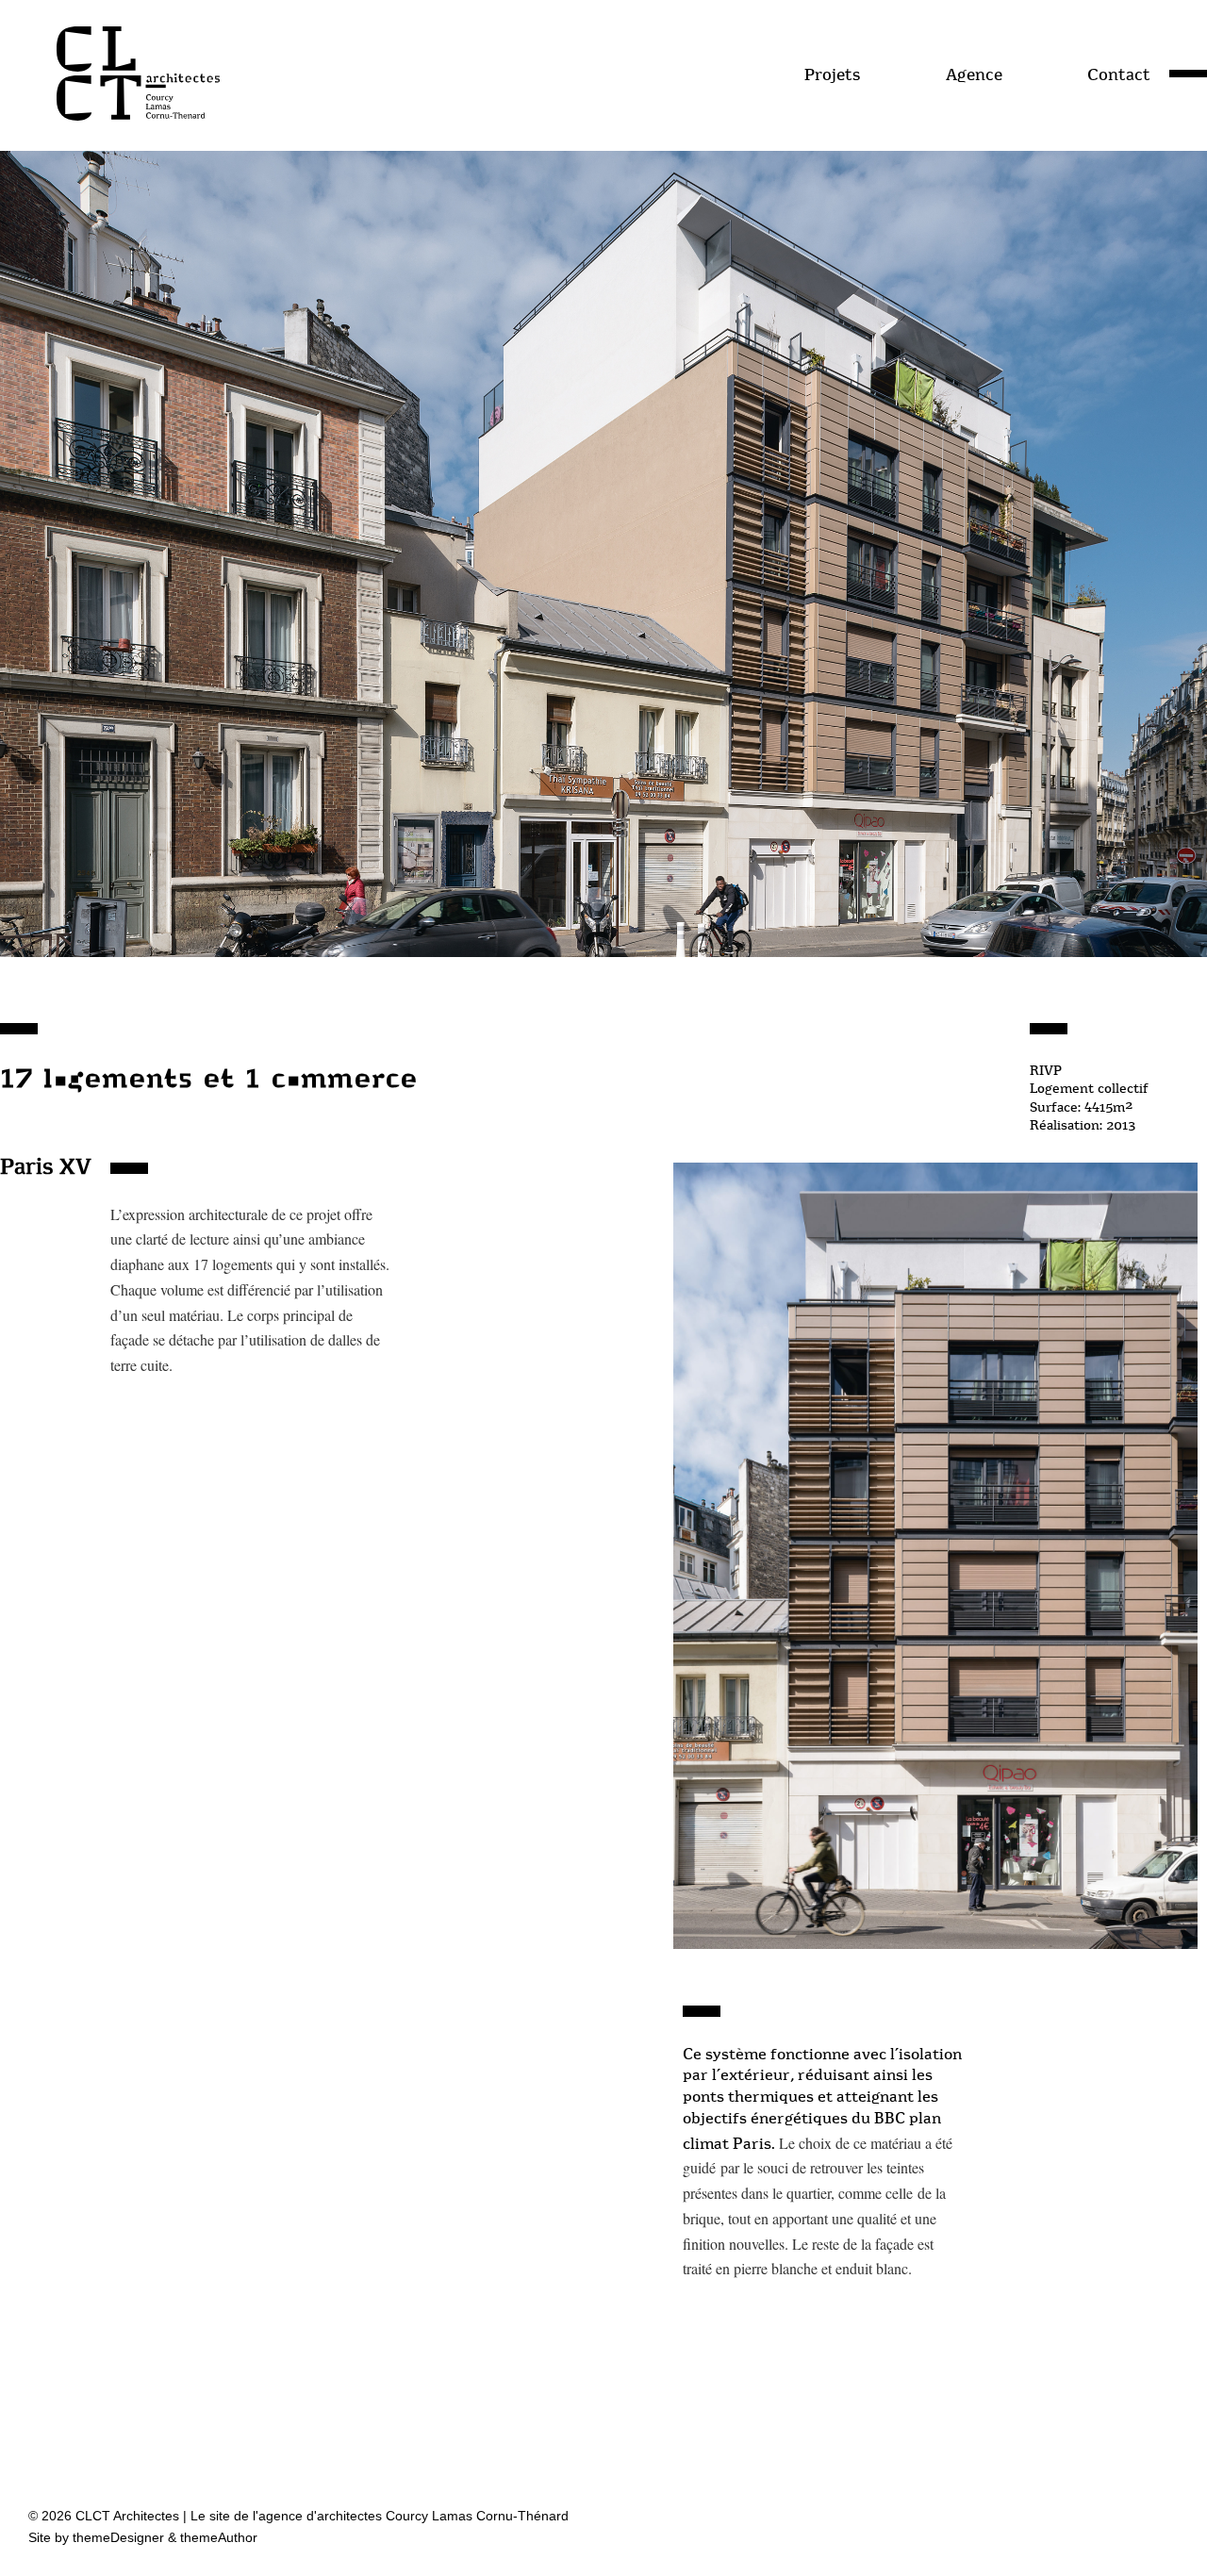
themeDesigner (118, 2537)
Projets (832, 74)
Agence (974, 74)
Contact (1119, 74)
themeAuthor (219, 2537)
